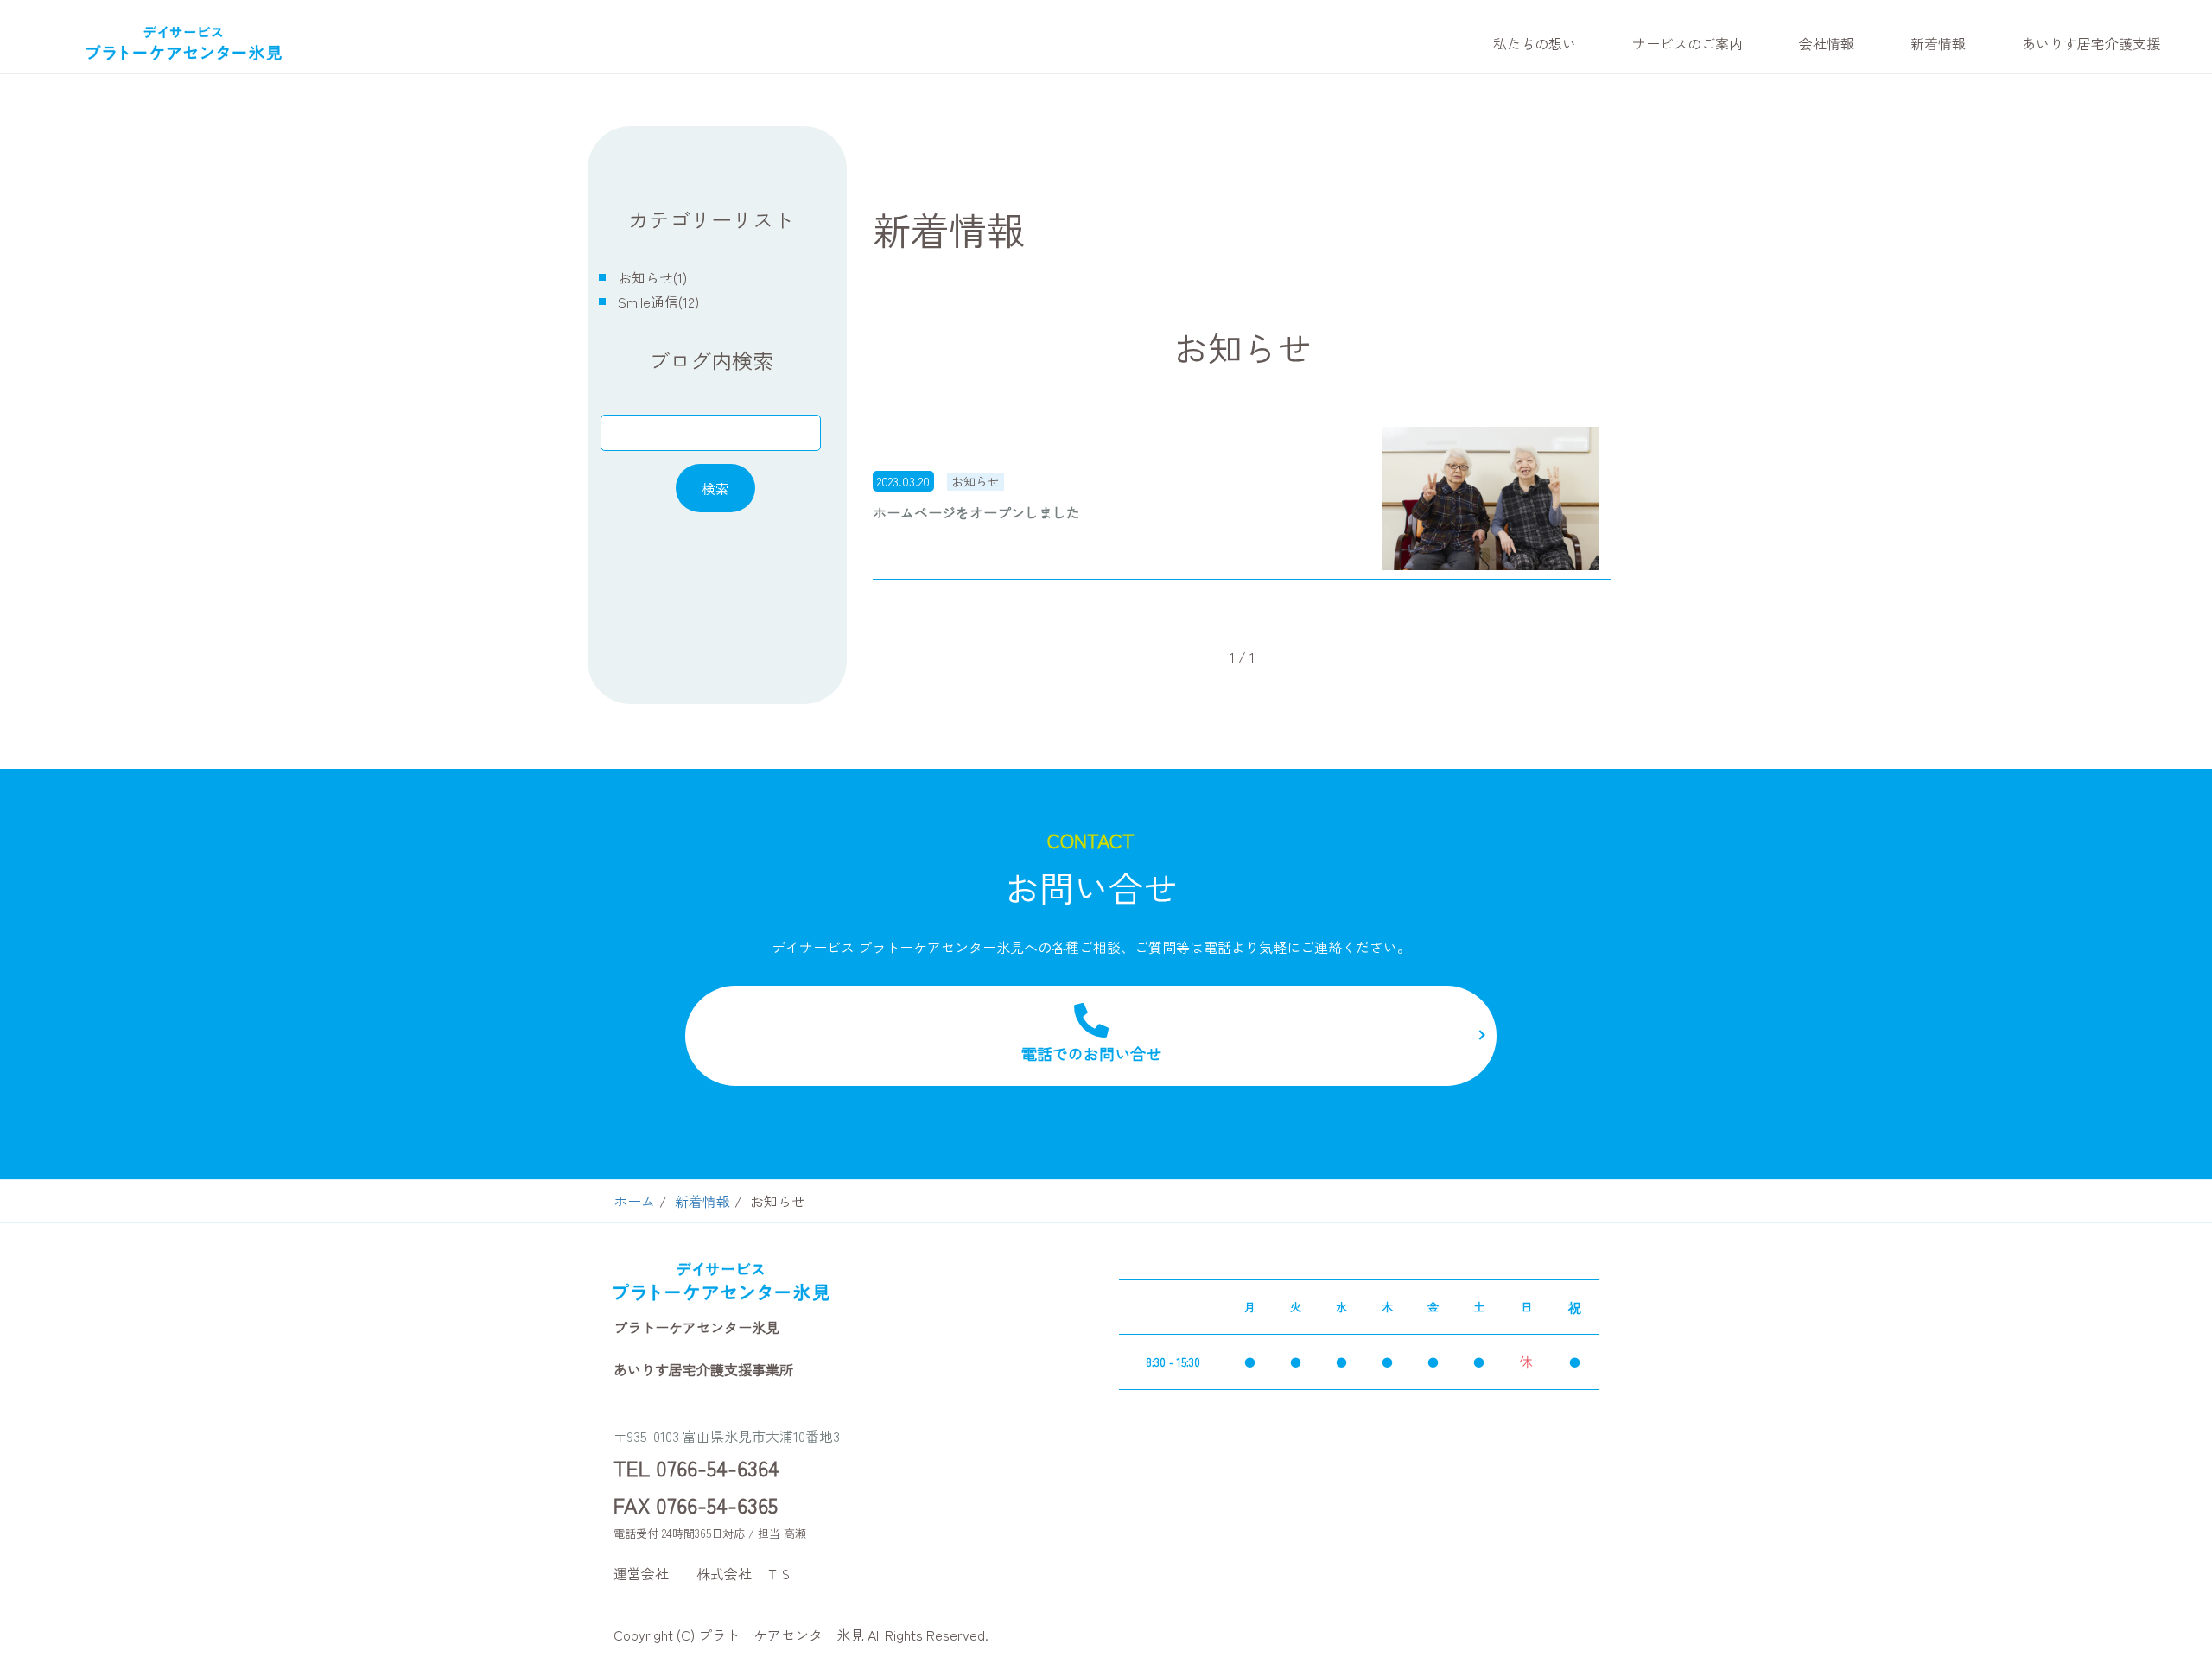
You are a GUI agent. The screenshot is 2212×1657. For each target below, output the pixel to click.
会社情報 (1827, 43)
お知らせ (976, 481)
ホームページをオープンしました (976, 512)
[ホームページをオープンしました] (1491, 499)
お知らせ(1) (652, 277)
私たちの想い (1535, 43)
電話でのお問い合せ (1091, 1053)
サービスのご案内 (1688, 43)
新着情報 (1938, 43)
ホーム (634, 1201)
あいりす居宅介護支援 (2091, 43)
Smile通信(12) (658, 302)
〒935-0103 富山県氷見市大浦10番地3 (727, 1436)
